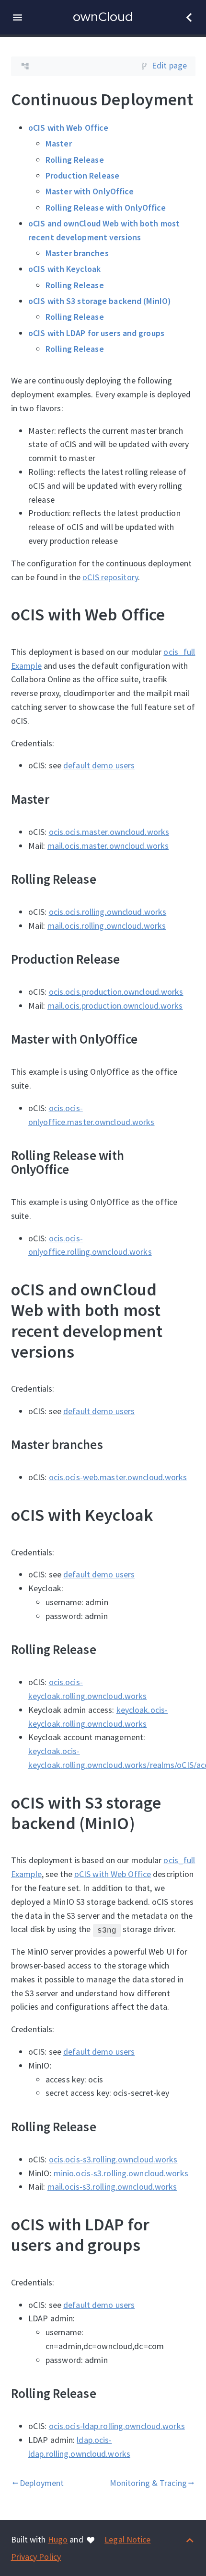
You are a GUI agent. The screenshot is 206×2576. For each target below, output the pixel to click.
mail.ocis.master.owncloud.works (108, 845)
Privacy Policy (36, 2557)
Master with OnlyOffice (90, 191)
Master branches (77, 253)
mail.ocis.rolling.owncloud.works (106, 925)
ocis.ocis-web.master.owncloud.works (118, 1477)
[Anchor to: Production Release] (132, 959)
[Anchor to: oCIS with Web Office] (177, 614)
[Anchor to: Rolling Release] (108, 878)
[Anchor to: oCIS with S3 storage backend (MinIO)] (187, 1812)
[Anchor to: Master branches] (115, 1444)
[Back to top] (190, 2539)
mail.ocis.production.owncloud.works (115, 1005)
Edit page (169, 65)
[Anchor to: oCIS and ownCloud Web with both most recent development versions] (187, 1320)
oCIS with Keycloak (64, 269)
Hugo (58, 2539)
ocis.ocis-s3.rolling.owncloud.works (113, 2159)
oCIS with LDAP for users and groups (96, 332)
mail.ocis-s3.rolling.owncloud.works (112, 2187)
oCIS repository (110, 577)
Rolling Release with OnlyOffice (106, 207)
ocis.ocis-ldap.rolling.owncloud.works (116, 2426)
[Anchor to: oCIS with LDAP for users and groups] (187, 2235)
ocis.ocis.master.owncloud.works (109, 831)
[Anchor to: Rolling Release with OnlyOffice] (187, 1162)
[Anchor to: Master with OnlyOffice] (150, 1039)
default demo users (99, 765)
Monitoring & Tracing (152, 2483)
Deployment (37, 2483)
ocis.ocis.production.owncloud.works (116, 992)
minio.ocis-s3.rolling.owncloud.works (120, 2173)
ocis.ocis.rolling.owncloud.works (107, 911)
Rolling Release (75, 159)
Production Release (82, 175)
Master (59, 143)
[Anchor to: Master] (61, 799)
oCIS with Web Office (68, 128)
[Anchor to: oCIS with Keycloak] (165, 1515)
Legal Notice (127, 2539)
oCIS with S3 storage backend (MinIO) (100, 300)
